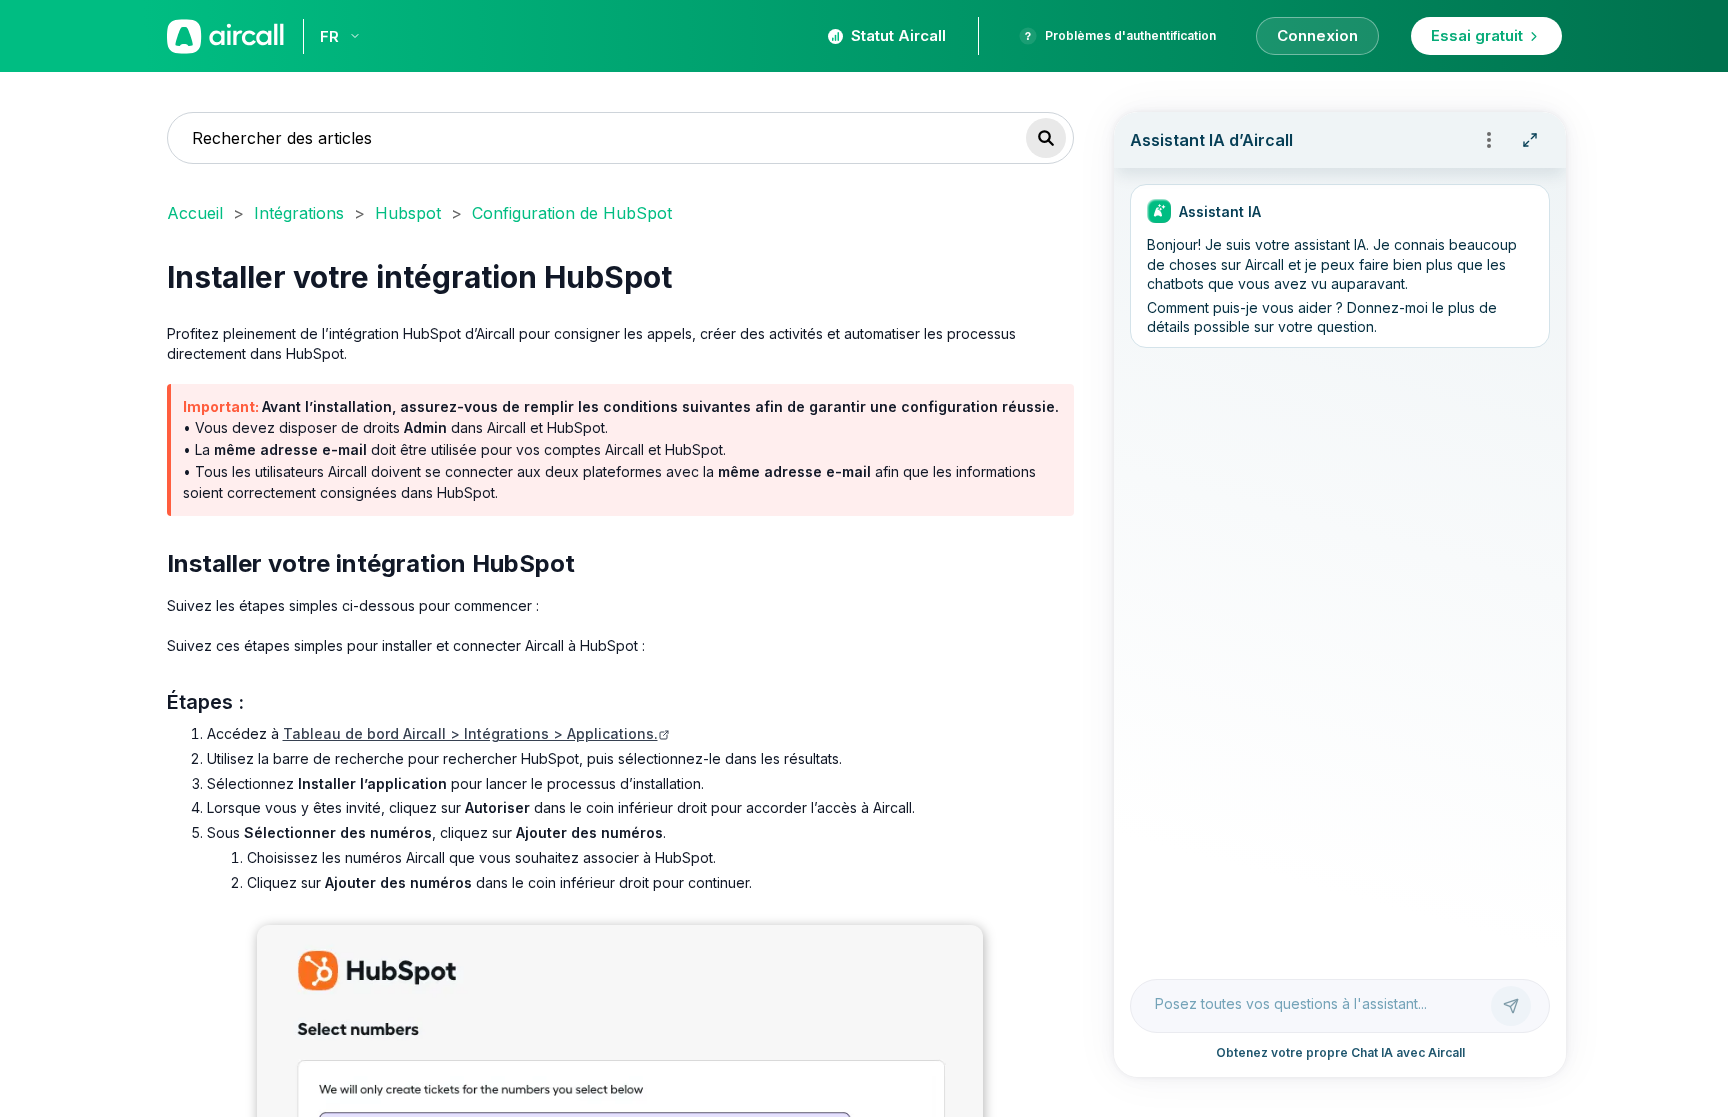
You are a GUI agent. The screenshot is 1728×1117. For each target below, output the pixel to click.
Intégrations (299, 213)
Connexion (1317, 35)
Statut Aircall (898, 35)
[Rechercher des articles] (1046, 138)
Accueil (195, 213)
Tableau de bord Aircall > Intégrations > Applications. (470, 733)
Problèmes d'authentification (1130, 35)
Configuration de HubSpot (572, 213)
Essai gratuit (1477, 35)
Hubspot (408, 213)
